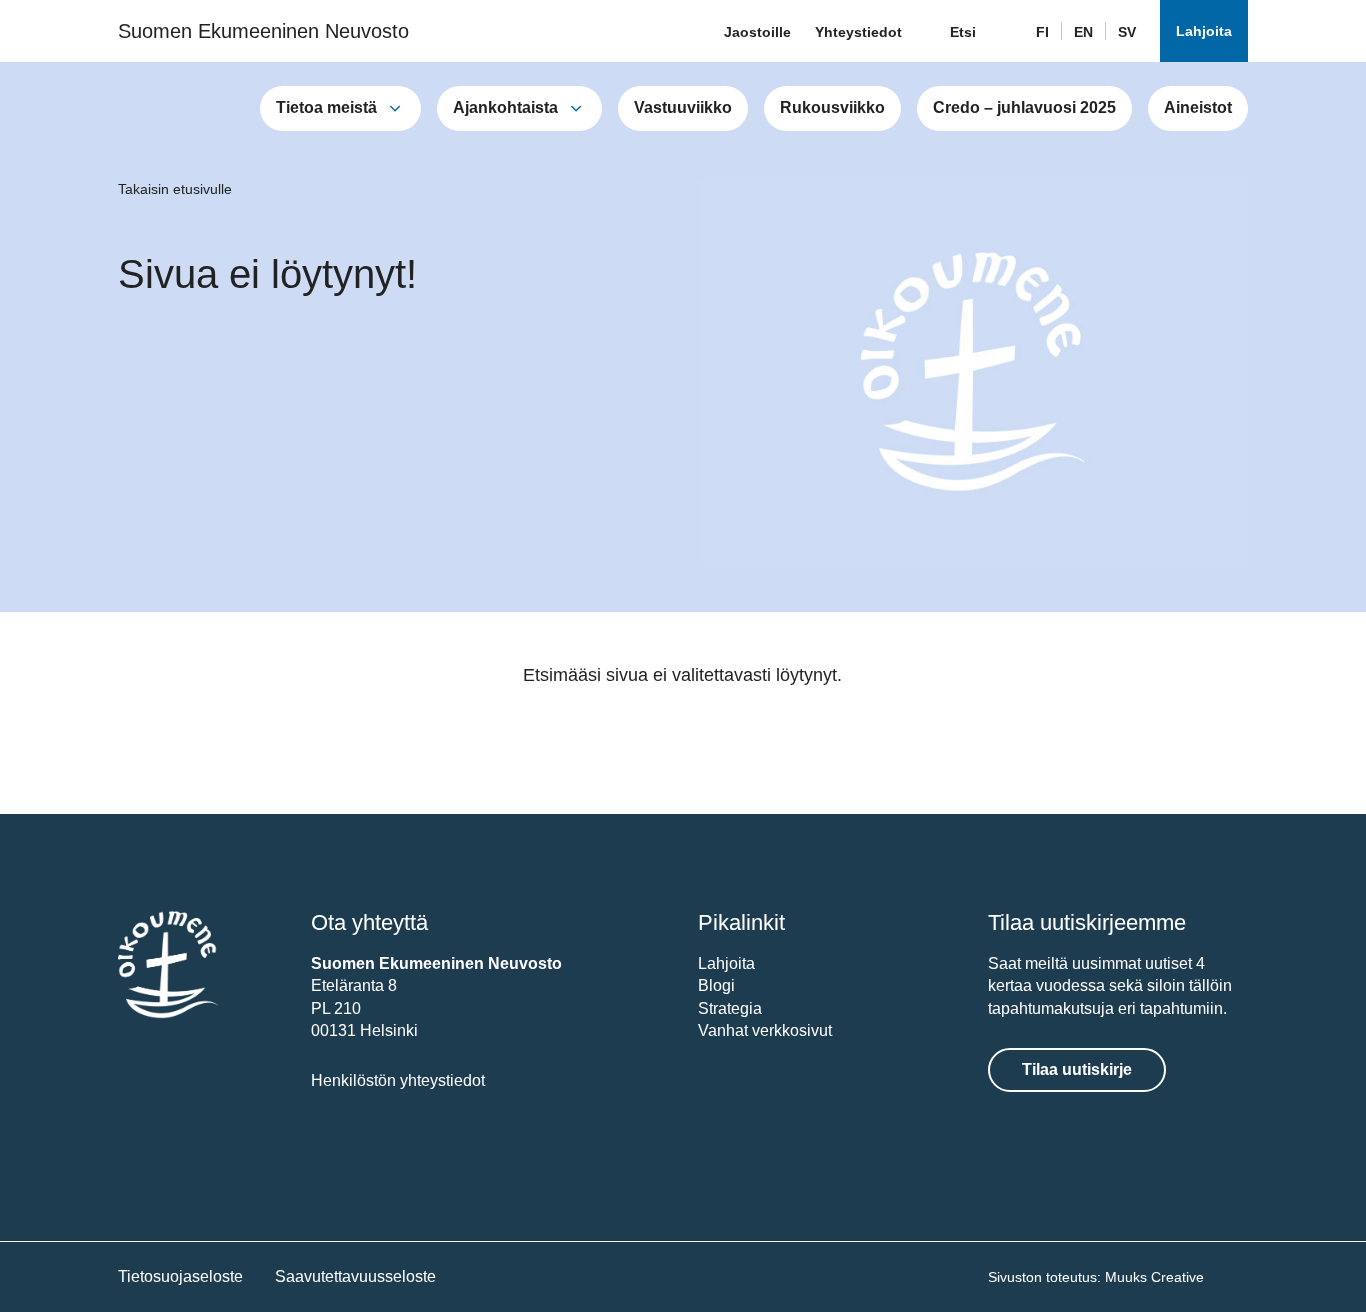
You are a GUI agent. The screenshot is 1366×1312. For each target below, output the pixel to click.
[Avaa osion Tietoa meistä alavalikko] (395, 108)
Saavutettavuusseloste (355, 1276)
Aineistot (1198, 107)
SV (1127, 32)
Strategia (730, 1008)
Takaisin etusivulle (175, 189)
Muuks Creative (1154, 1277)
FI (1042, 32)
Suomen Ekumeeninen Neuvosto (263, 31)
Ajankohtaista (505, 107)
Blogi (716, 985)
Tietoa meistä (326, 107)
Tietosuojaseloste (180, 1276)
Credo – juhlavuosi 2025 (1024, 107)
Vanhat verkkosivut (765, 1030)
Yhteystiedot (858, 32)
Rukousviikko (832, 107)
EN (1083, 32)
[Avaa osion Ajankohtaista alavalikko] (576, 108)
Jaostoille (757, 32)
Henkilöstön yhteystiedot (398, 1080)
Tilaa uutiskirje (1077, 1069)
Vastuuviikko (683, 107)
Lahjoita (1204, 31)
